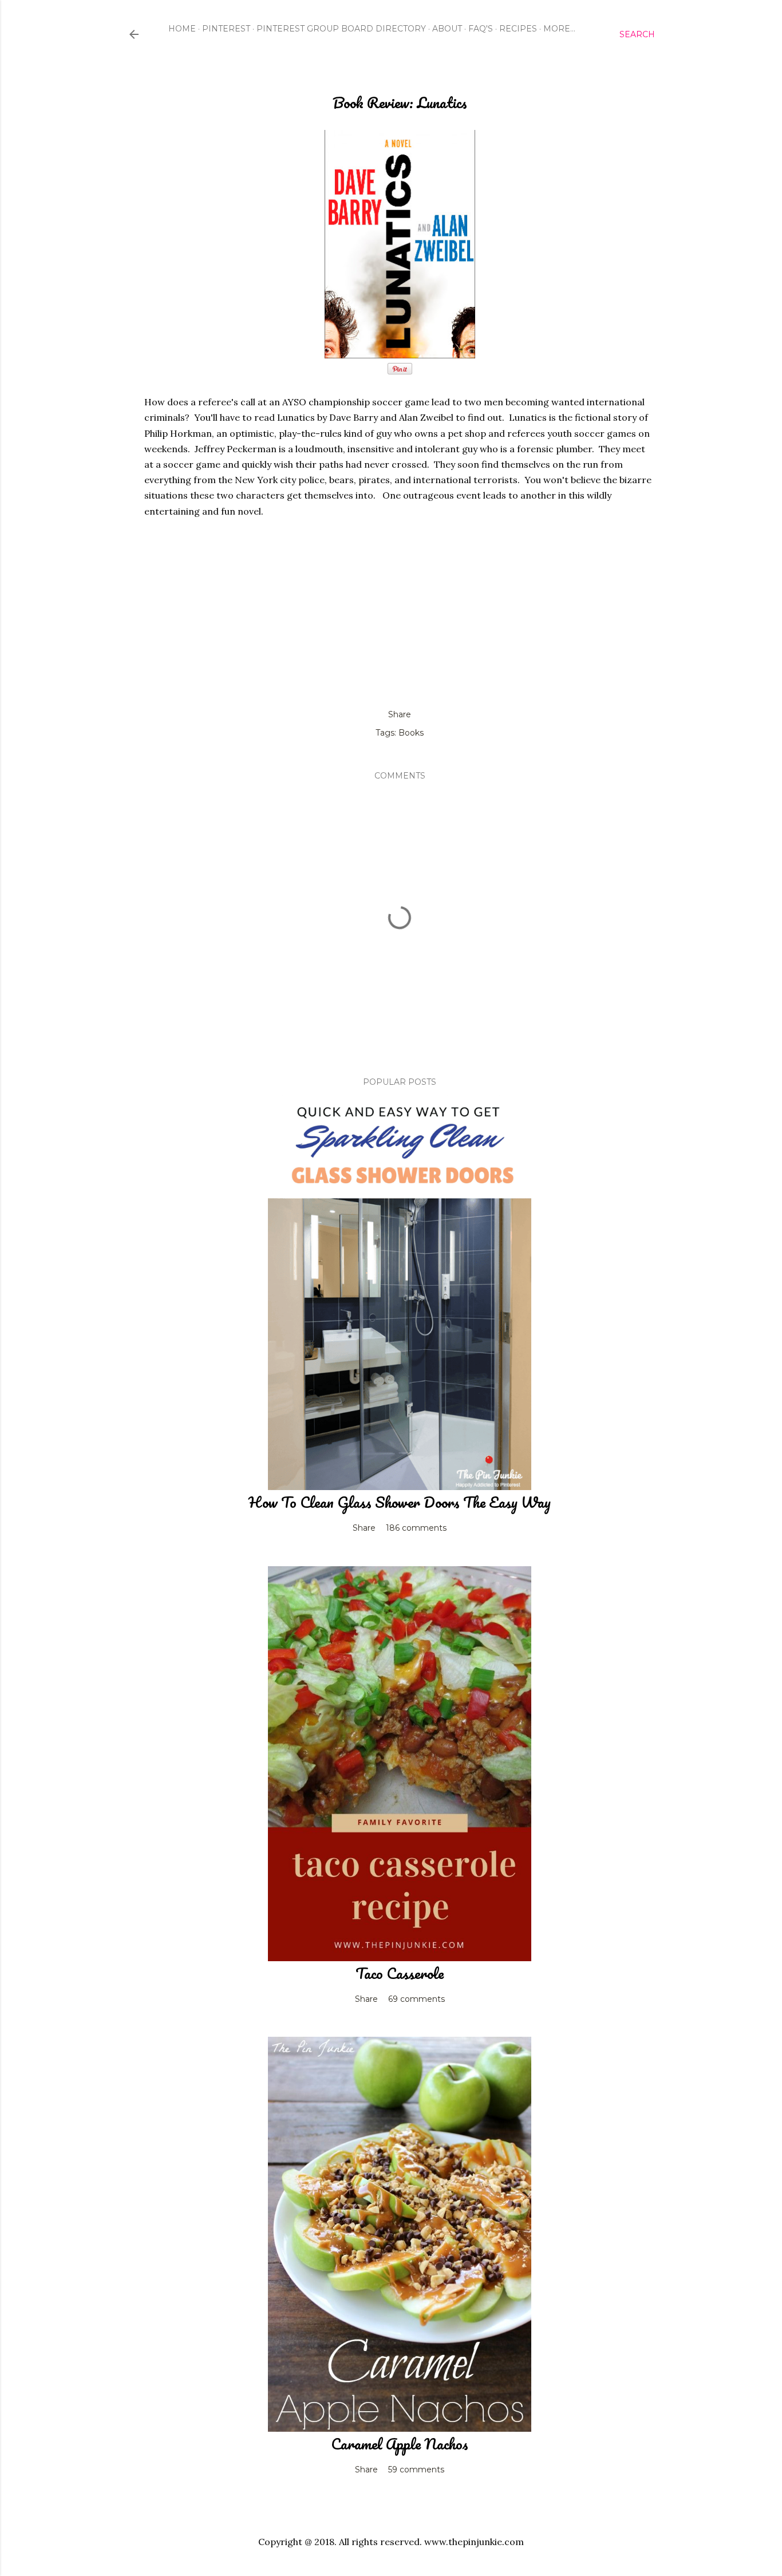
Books (411, 733)
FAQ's (481, 29)
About (447, 29)
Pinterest (226, 29)
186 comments (416, 1528)
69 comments (416, 1999)
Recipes (518, 29)
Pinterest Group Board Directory (341, 29)
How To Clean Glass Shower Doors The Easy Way (400, 1502)
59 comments (416, 2470)
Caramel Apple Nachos (400, 2444)
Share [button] (400, 714)
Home (182, 29)
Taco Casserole (400, 1973)
